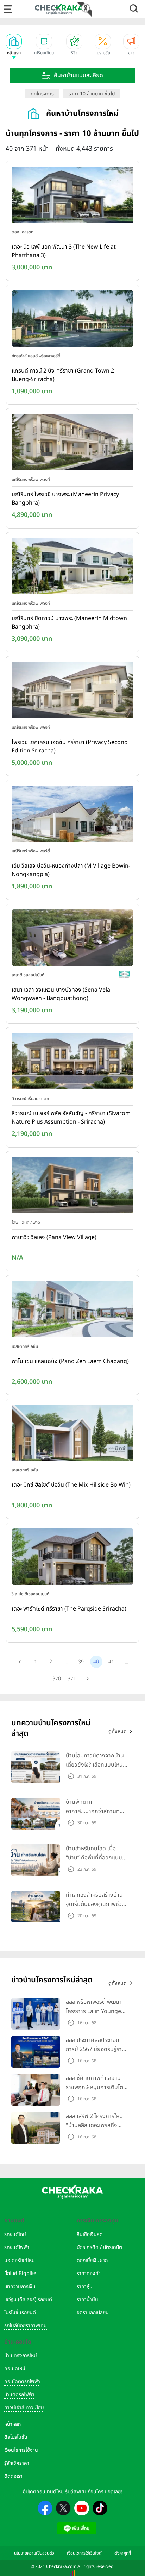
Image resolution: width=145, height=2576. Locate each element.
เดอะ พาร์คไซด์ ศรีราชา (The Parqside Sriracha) (69, 1609)
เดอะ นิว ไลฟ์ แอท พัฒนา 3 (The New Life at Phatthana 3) (64, 251)
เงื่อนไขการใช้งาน (21, 2450)
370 (57, 1679)
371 (72, 1679)
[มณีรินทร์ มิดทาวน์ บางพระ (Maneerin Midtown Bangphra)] (72, 568)
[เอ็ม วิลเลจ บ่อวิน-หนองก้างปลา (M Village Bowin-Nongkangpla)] (72, 815)
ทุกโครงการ (42, 94)
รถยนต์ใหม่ (15, 2234)
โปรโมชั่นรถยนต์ (20, 2312)
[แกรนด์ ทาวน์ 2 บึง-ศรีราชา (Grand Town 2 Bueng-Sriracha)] (72, 320)
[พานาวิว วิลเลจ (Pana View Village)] (72, 1187)
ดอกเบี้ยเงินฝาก (92, 2260)
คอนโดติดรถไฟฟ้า (22, 2381)
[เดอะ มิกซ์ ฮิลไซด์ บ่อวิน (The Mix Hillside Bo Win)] (72, 1434)
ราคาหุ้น (85, 2286)
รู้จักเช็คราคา (17, 2463)
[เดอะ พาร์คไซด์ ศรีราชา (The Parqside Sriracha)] (72, 1558)
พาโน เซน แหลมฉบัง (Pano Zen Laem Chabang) (70, 1361)
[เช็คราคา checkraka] (59, 9)
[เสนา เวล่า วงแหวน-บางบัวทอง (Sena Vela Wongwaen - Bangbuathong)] (72, 939)
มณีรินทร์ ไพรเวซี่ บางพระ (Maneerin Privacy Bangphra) (65, 499)
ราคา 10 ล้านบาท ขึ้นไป (92, 94)
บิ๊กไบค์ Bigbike (20, 2273)
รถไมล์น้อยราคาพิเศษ (26, 2325)
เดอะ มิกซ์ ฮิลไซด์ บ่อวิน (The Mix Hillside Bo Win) (71, 1485)
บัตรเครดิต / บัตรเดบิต (99, 2247)
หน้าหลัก (12, 2424)
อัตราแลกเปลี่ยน (93, 2312)
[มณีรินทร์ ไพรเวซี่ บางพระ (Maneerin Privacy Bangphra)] (72, 444)
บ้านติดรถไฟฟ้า (19, 2394)
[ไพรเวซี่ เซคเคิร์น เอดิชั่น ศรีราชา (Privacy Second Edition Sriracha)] (72, 692)
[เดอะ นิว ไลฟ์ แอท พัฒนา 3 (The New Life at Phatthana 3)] (72, 196)
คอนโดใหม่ (15, 2368)
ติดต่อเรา (13, 2476)
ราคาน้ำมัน (87, 2299)
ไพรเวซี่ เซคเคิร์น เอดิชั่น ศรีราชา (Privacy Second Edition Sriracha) (70, 746)
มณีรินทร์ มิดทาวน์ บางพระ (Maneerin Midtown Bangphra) (69, 623)
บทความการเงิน (20, 2286)
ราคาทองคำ (89, 2273)
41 (111, 1662)
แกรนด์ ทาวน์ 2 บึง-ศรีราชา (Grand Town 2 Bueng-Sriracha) (63, 375)
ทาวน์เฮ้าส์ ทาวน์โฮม (24, 2408)
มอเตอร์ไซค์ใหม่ (20, 2260)
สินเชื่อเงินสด (90, 2234)
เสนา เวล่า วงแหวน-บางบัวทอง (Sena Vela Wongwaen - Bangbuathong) (61, 994)
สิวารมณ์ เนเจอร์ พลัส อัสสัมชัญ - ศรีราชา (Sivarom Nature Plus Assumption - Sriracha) (71, 1118)
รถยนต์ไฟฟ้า (17, 2247)
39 (81, 1662)
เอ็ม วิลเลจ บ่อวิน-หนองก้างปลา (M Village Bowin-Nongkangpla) (71, 870)
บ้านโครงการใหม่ (21, 2355)
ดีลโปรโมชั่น (16, 2437)
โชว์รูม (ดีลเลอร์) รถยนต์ (28, 2299)
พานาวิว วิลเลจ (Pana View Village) (54, 1237)
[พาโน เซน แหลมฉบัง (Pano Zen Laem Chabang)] (72, 1311)
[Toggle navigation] (8, 9)
